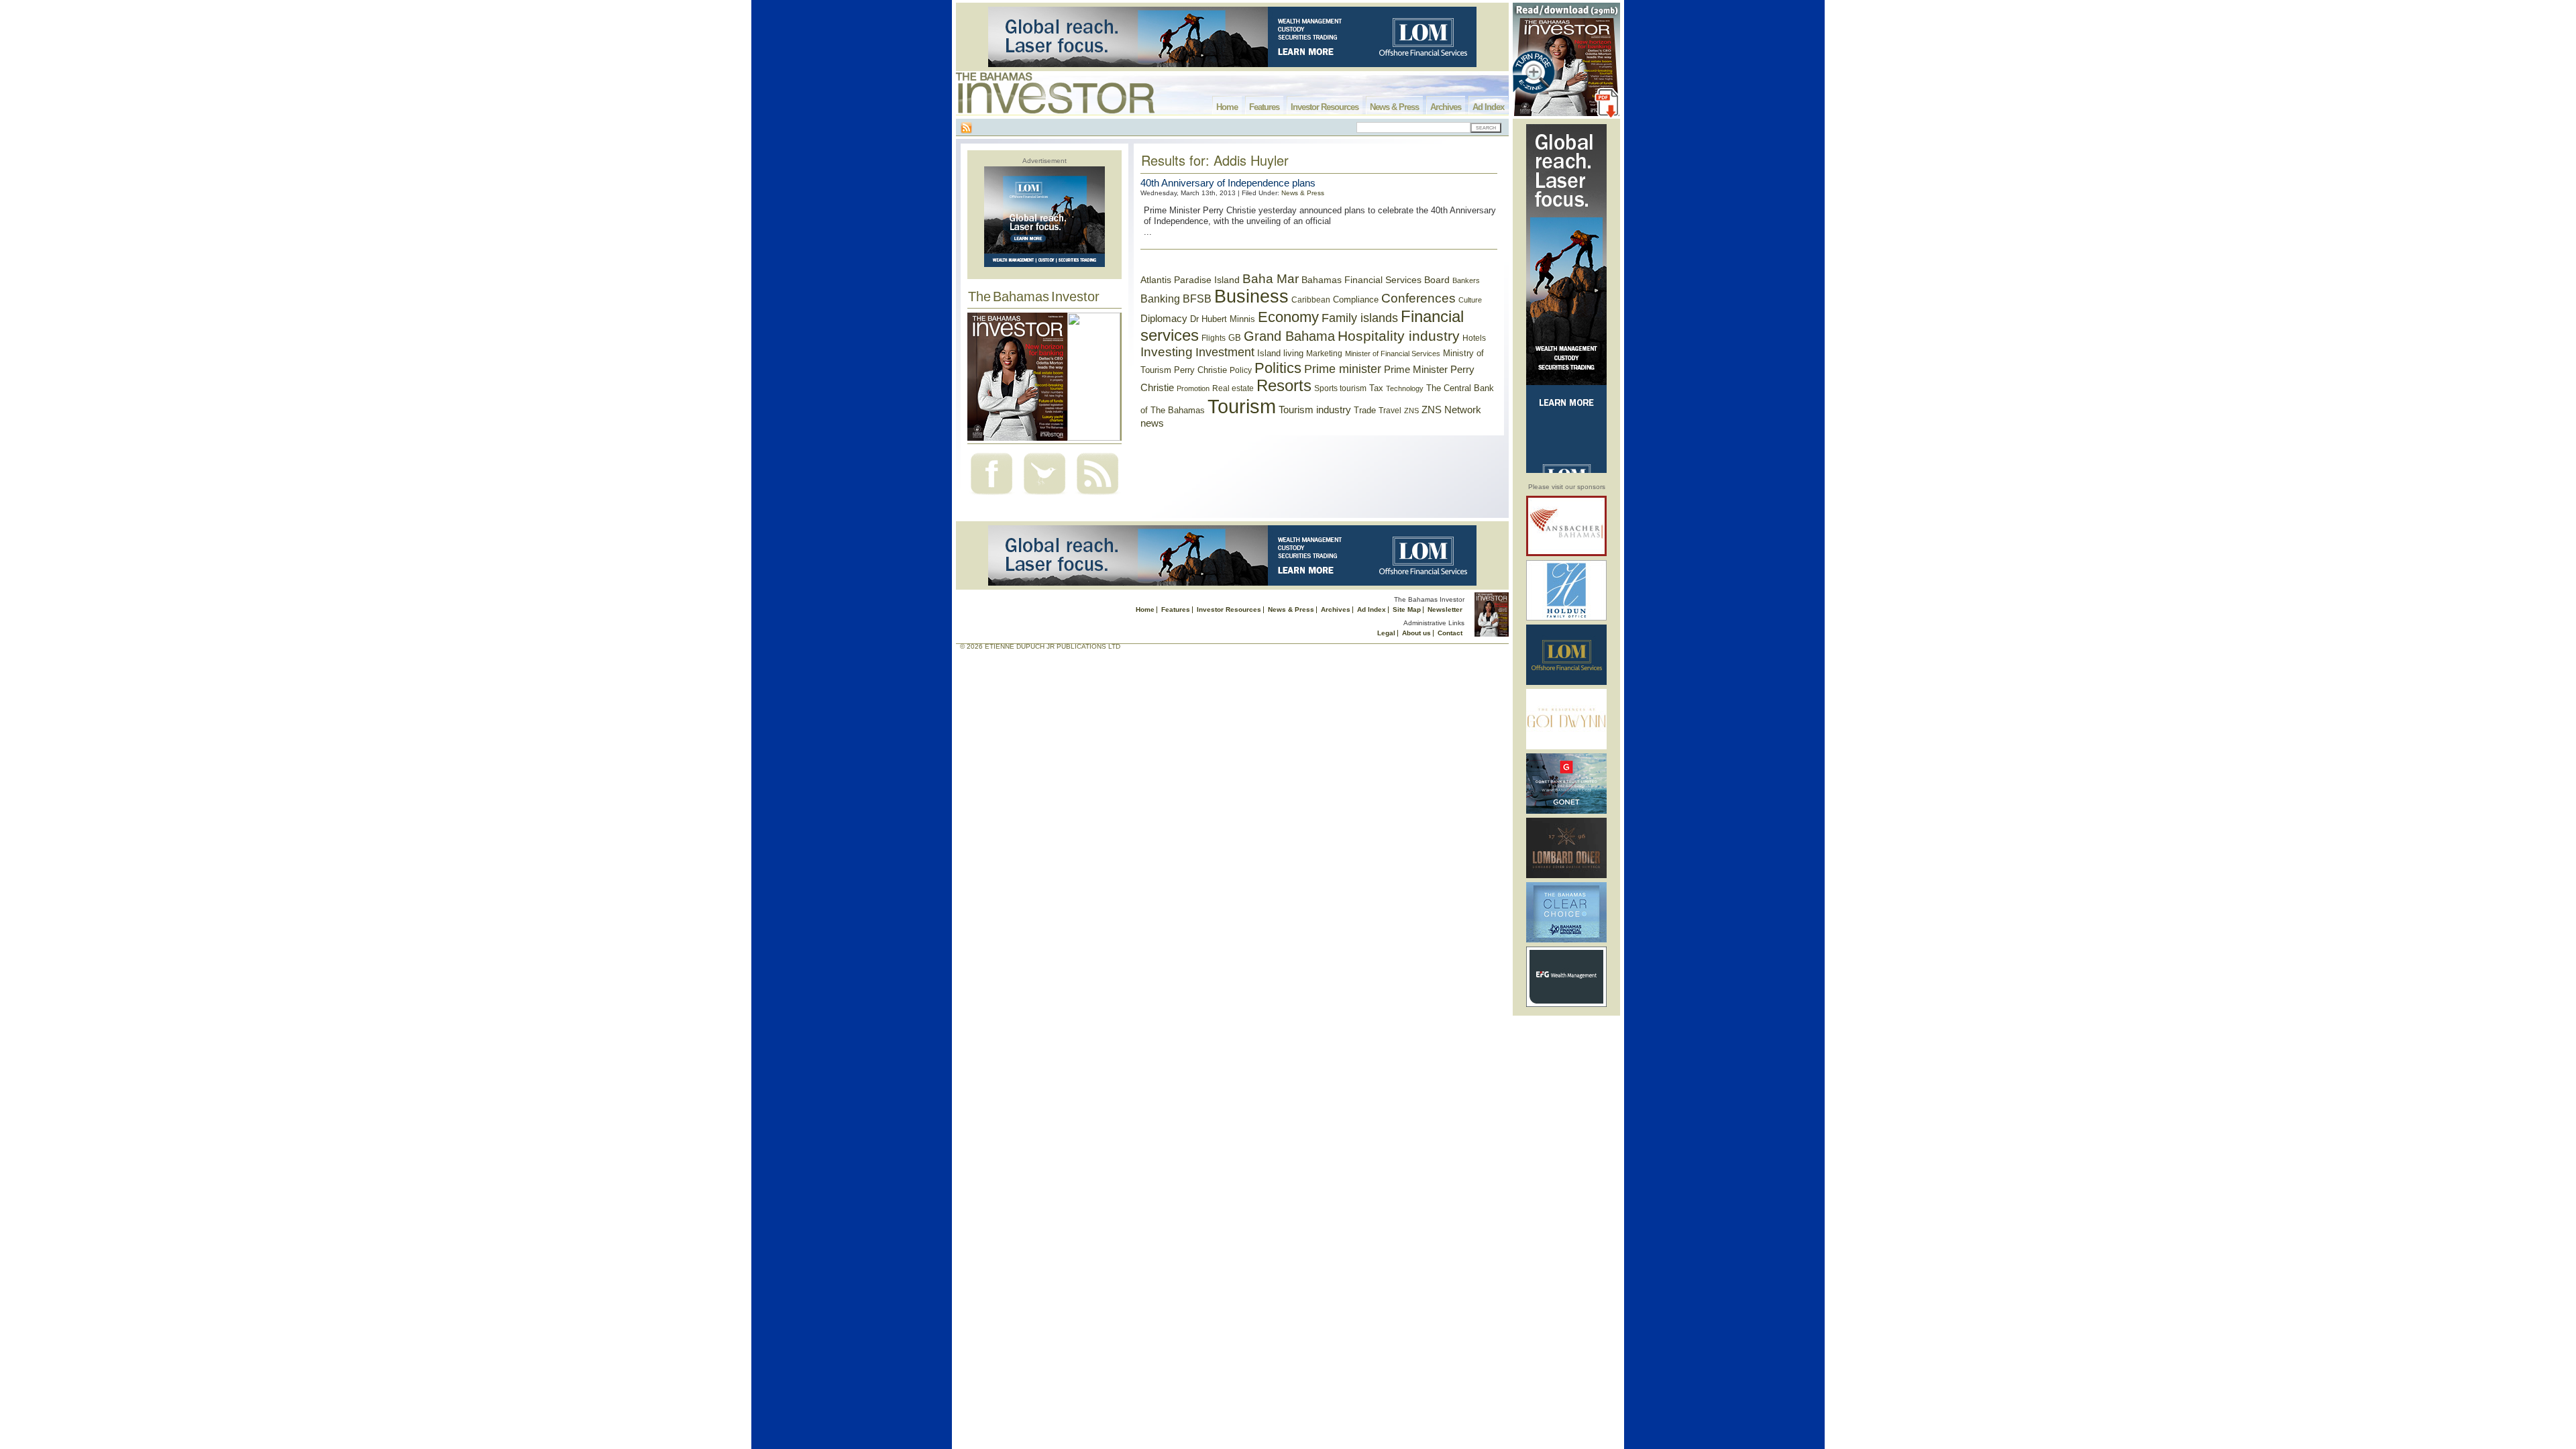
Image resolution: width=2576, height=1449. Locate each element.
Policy (1241, 370)
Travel (1390, 411)
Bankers (1466, 280)
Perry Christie (1200, 370)
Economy (1288, 317)
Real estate (1233, 388)
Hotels (1474, 338)
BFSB (1197, 299)
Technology (1405, 388)
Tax (1376, 388)
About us (1416, 633)
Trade (1365, 410)
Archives (1446, 107)
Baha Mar (1271, 279)
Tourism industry (1315, 410)
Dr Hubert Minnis (1223, 319)
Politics (1278, 368)
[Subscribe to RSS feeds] (1097, 496)
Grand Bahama (1289, 336)
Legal (1386, 633)
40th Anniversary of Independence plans (1228, 183)
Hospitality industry (1399, 336)
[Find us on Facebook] (991, 496)
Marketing (1324, 354)
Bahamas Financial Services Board (1376, 280)
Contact (1450, 633)
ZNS (1411, 411)
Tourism (1242, 406)
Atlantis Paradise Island (1190, 280)
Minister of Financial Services (1393, 354)
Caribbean (1311, 300)
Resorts (1284, 386)
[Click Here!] (1566, 554)
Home (1227, 107)
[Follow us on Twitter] (1044, 496)
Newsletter (1445, 609)
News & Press (1394, 107)
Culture (1470, 300)
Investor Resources (1325, 107)
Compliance (1356, 300)
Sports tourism (1340, 388)
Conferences (1418, 298)
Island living (1280, 353)
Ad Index (1488, 107)
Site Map (1407, 609)
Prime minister (1343, 369)
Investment (1225, 352)
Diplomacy (1164, 319)
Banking (1160, 299)
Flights (1214, 338)
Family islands (1360, 318)
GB (1235, 338)
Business (1251, 297)
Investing (1167, 352)
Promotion (1193, 388)
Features (1264, 107)
